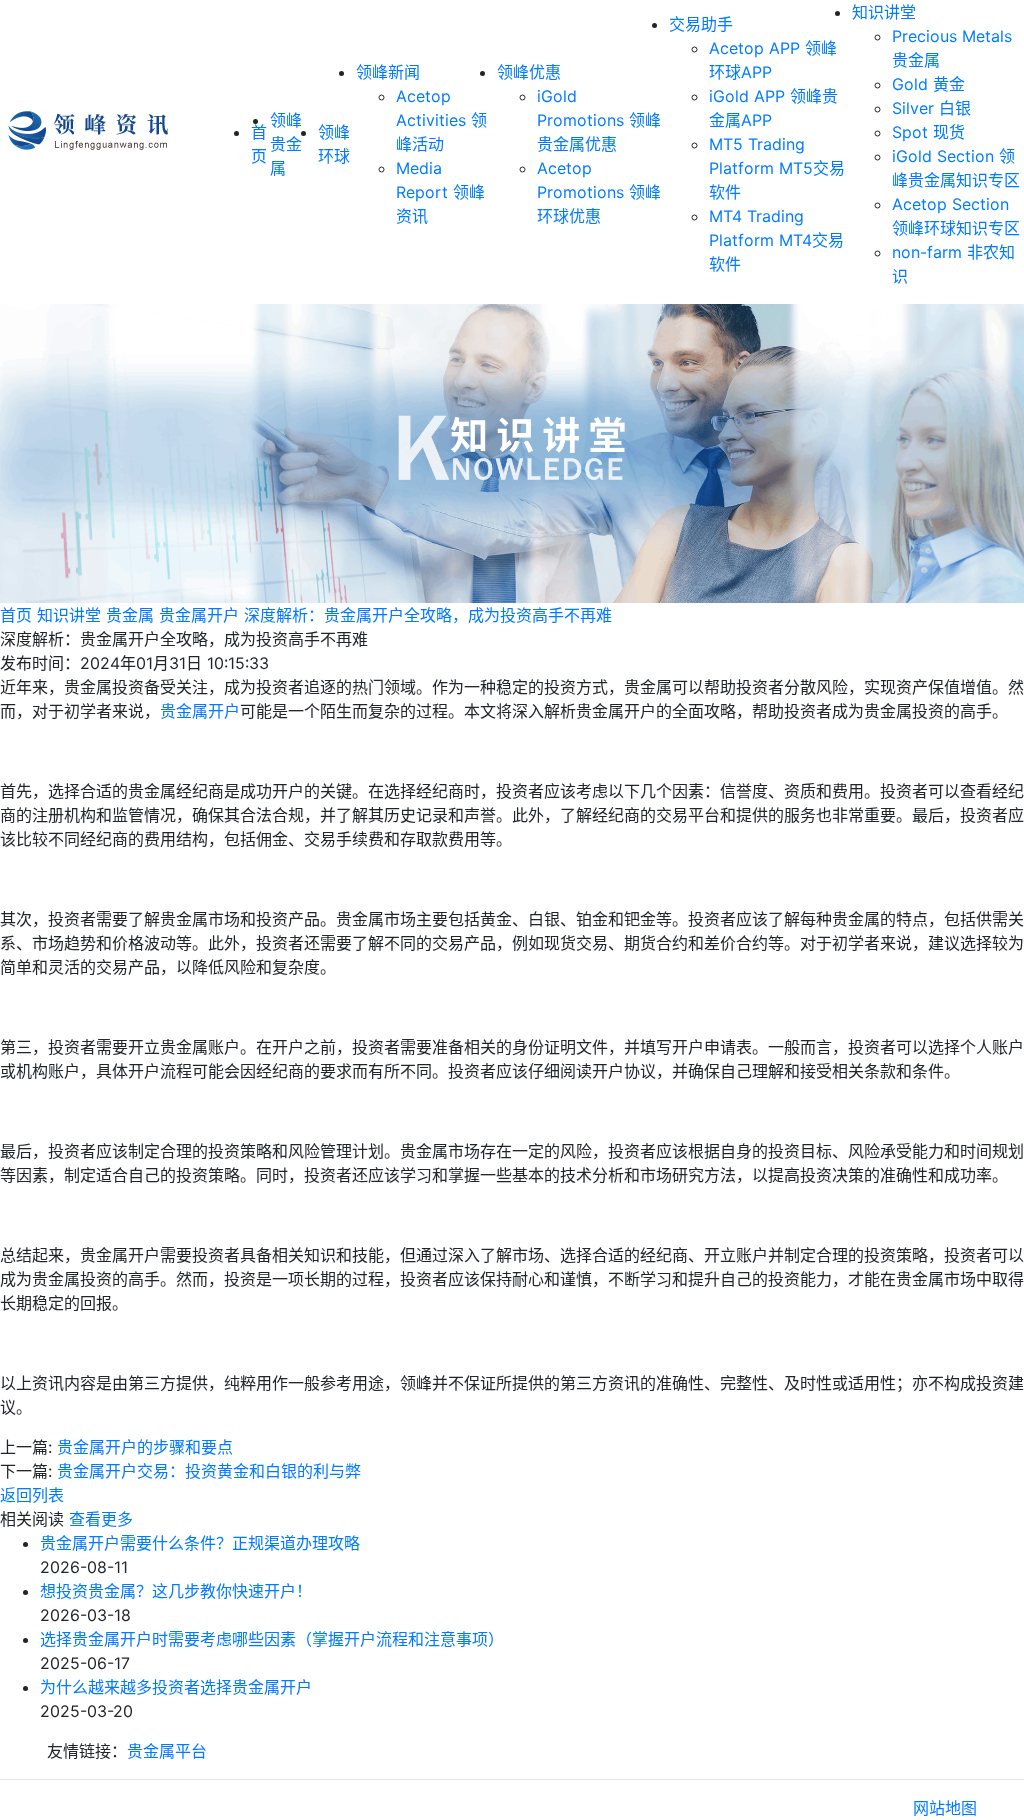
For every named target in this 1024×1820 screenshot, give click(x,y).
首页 (16, 615)
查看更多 (101, 1519)
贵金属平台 (167, 1751)
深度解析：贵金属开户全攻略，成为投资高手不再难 (428, 615)
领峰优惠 (529, 72)
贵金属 (130, 615)
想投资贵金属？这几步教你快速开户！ (176, 1591)
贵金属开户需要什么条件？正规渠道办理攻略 (200, 1543)
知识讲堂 (884, 12)
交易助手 (701, 24)
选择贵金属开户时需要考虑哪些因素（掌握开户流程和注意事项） (272, 1639)
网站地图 (945, 1808)
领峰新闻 (388, 72)
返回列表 (32, 1495)
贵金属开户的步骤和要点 (145, 1447)
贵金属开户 (199, 615)
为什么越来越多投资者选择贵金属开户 (176, 1687)
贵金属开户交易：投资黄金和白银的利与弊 (209, 1471)
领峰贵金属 (286, 144)
